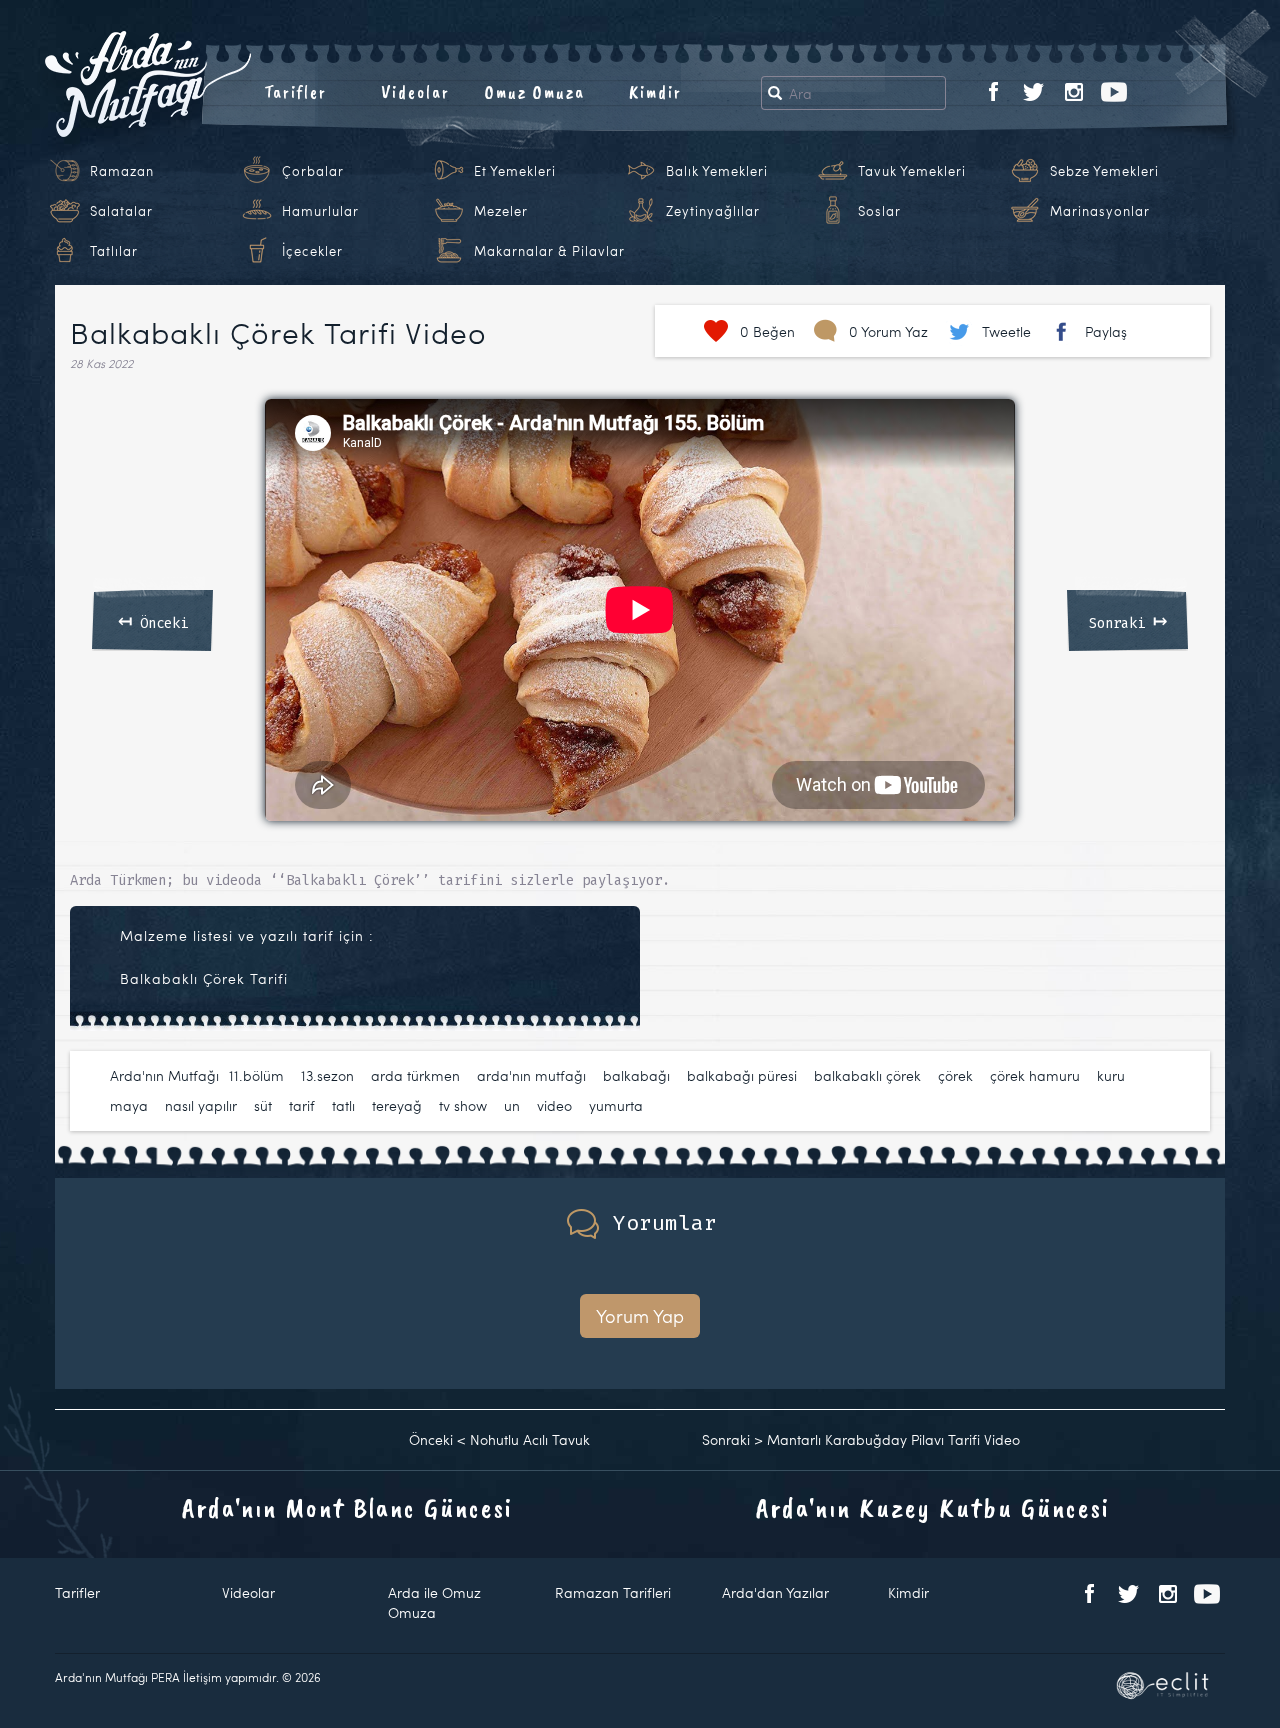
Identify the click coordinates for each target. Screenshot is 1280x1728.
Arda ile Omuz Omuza (434, 1602)
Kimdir (655, 92)
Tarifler (295, 92)
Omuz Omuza (535, 92)
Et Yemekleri (515, 171)
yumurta (616, 1105)
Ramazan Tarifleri (613, 1592)
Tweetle (1006, 331)
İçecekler (312, 251)
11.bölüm (256, 1075)
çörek (955, 1075)
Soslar (879, 211)
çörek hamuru (1035, 1075)
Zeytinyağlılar (713, 211)
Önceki (153, 620)
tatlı (343, 1105)
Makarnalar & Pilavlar (549, 251)
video (554, 1105)
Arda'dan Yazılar (775, 1592)
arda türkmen (415, 1075)
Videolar (415, 92)
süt (263, 1105)
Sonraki (1128, 620)
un (512, 1105)
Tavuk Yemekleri (912, 171)
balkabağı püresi (742, 1075)
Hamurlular (320, 211)
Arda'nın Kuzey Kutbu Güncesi (933, 1507)
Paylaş (1106, 331)
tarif (302, 1105)
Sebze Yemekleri (1104, 171)
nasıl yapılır (201, 1105)
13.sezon (327, 1075)
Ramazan (122, 171)
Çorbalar (313, 171)
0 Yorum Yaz (888, 331)
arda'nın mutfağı (531, 1075)
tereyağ (397, 1105)
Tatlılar (114, 251)
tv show (463, 1105)
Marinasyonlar (1100, 211)
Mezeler (501, 211)
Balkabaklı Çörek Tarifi (204, 978)
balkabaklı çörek (867, 1075)
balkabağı (636, 1075)
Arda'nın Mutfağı (164, 1075)
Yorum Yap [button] (640, 1315)
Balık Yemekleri (717, 171)
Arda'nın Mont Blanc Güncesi (347, 1507)
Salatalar (121, 211)
